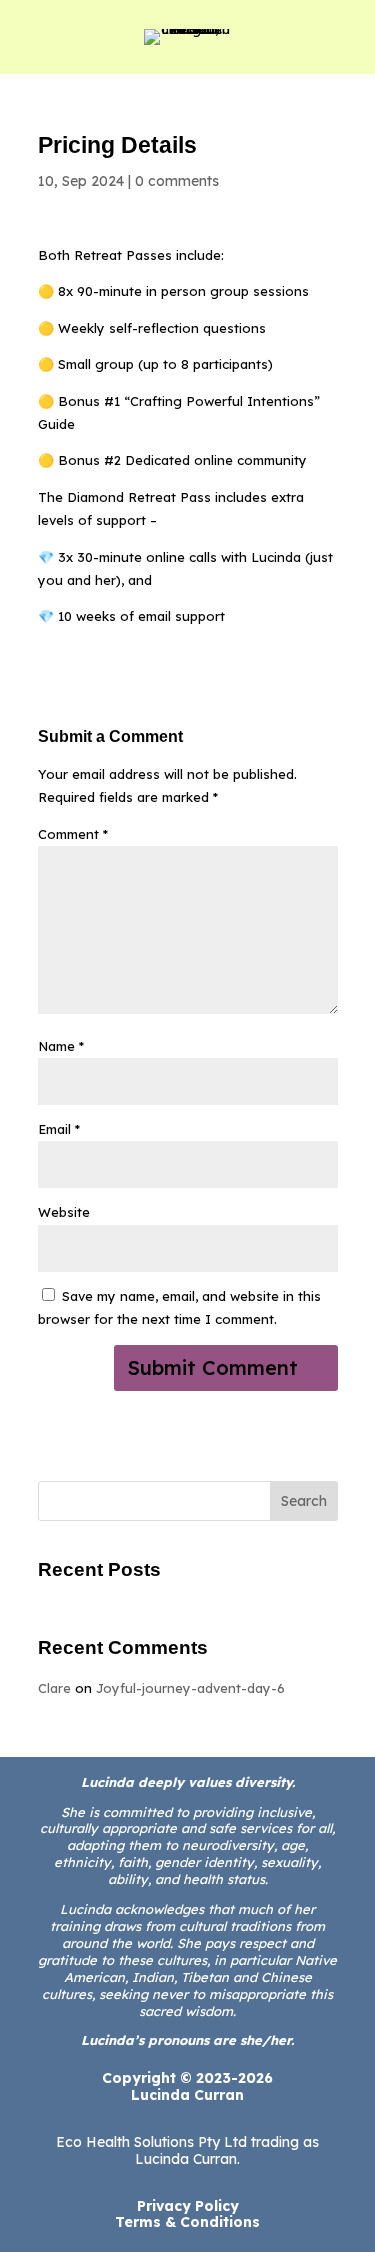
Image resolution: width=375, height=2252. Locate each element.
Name (61, 1046)
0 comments (177, 181)
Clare (54, 1688)
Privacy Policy (188, 2206)
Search (304, 1501)
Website (64, 1212)
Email (59, 1129)
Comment (73, 834)
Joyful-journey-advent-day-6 (190, 1688)
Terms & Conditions (187, 2222)
